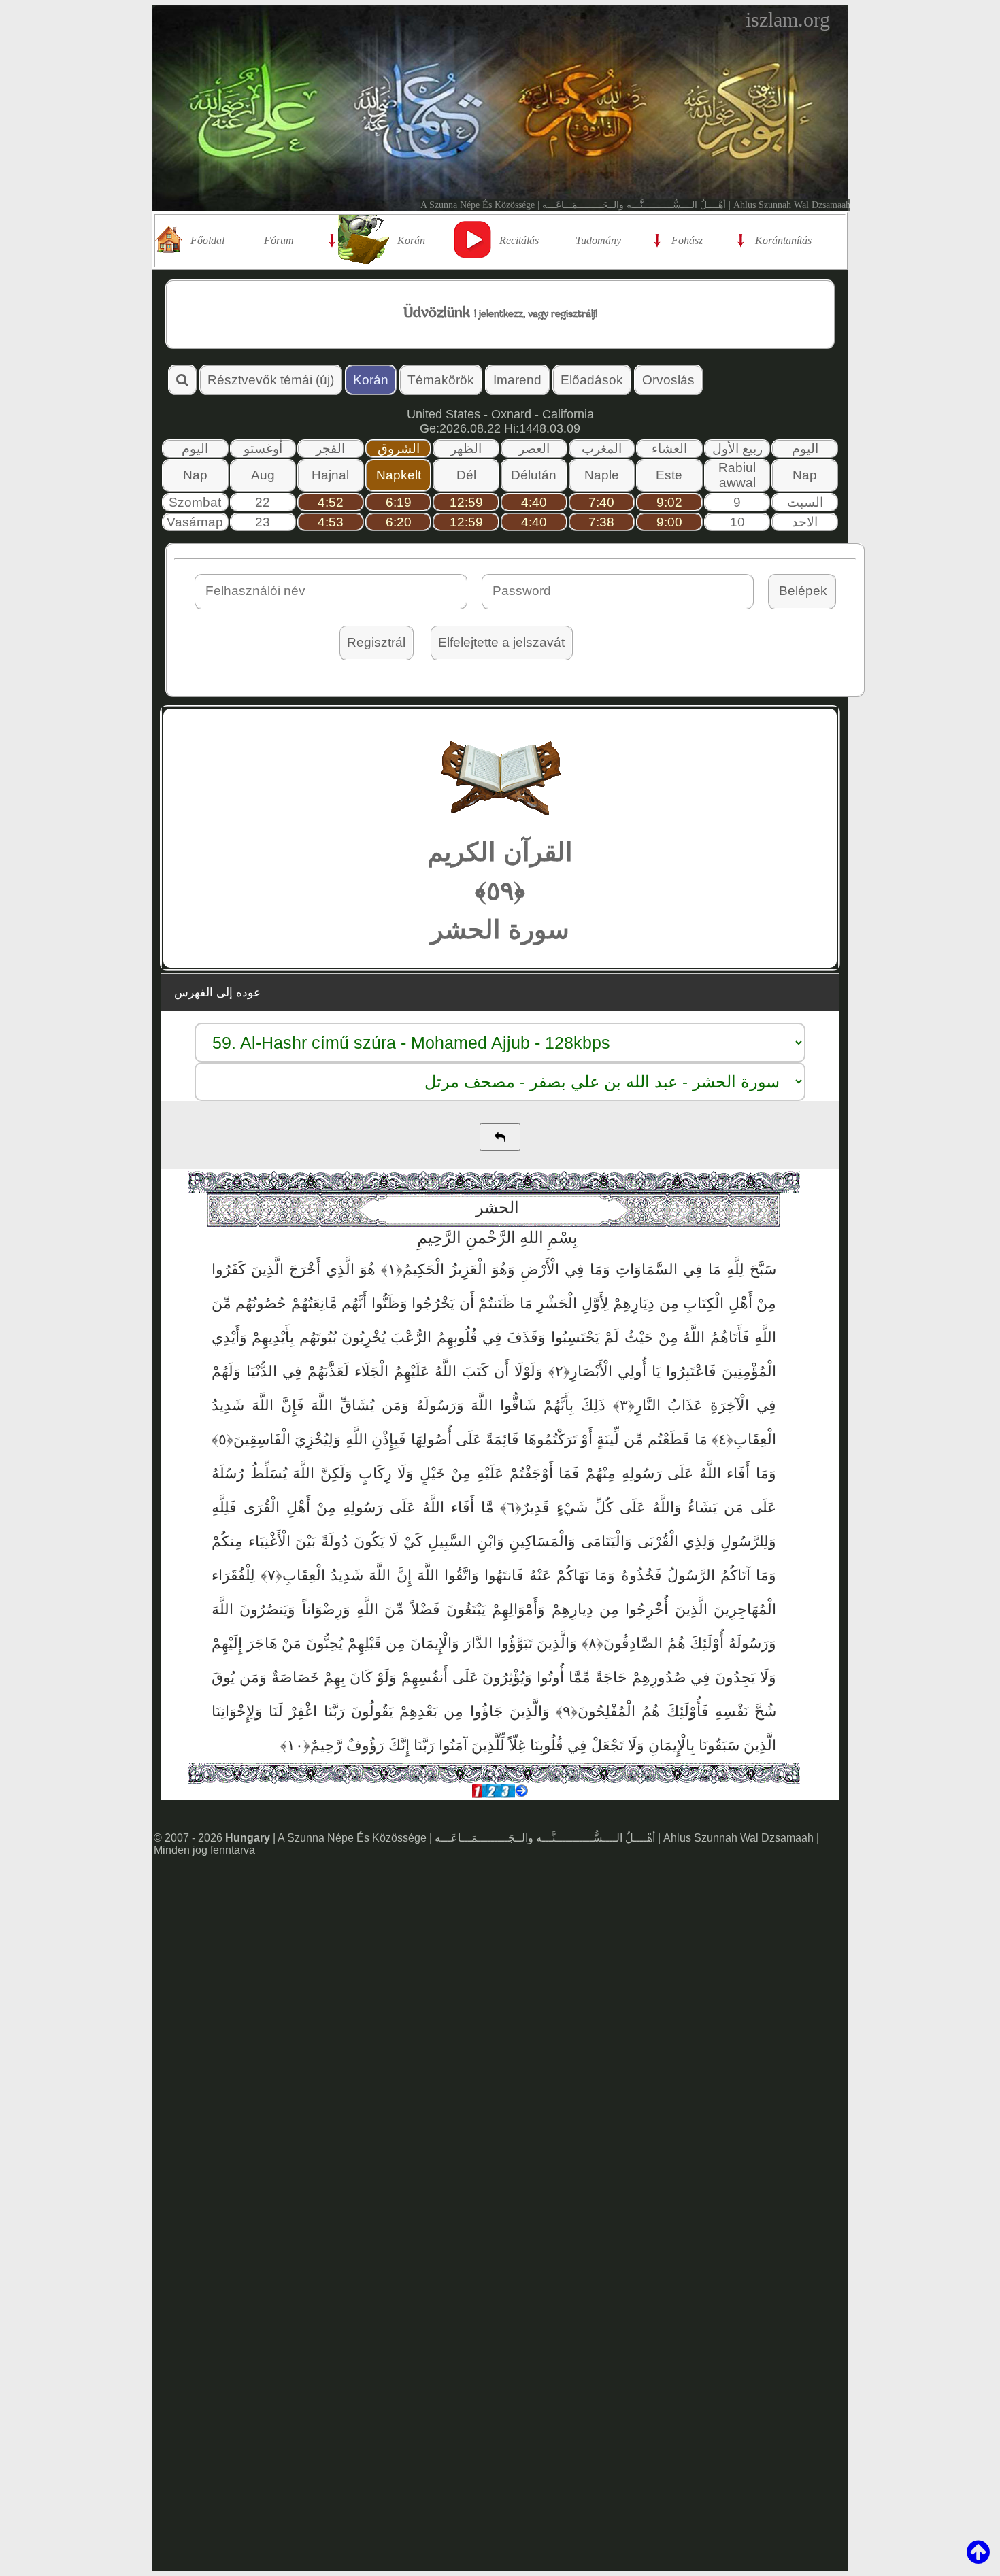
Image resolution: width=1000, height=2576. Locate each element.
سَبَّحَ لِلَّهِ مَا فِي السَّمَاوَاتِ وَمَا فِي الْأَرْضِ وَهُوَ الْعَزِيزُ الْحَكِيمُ (589, 1269)
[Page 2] (491, 1794)
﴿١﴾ (389, 1269)
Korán (411, 240)
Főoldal (207, 240)
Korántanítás (783, 240)
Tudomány (598, 240)
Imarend (517, 380)
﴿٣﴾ (620, 1405)
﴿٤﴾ (720, 1439)
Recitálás (519, 240)
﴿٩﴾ (564, 1711)
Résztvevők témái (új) (271, 380)
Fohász (687, 240)
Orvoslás (668, 380)
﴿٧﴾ (269, 1575)
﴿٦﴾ (508, 1507)
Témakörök (441, 380)
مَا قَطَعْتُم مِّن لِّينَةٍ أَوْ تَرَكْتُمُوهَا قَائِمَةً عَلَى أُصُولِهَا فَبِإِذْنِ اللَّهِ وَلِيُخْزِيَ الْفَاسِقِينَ (470, 1439)
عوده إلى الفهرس (217, 993)
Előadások (592, 380)
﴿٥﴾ (222, 1439)
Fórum (279, 240)
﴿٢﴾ (556, 1371)
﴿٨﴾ (590, 1643)
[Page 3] (505, 1794)
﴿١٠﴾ (295, 1745)
